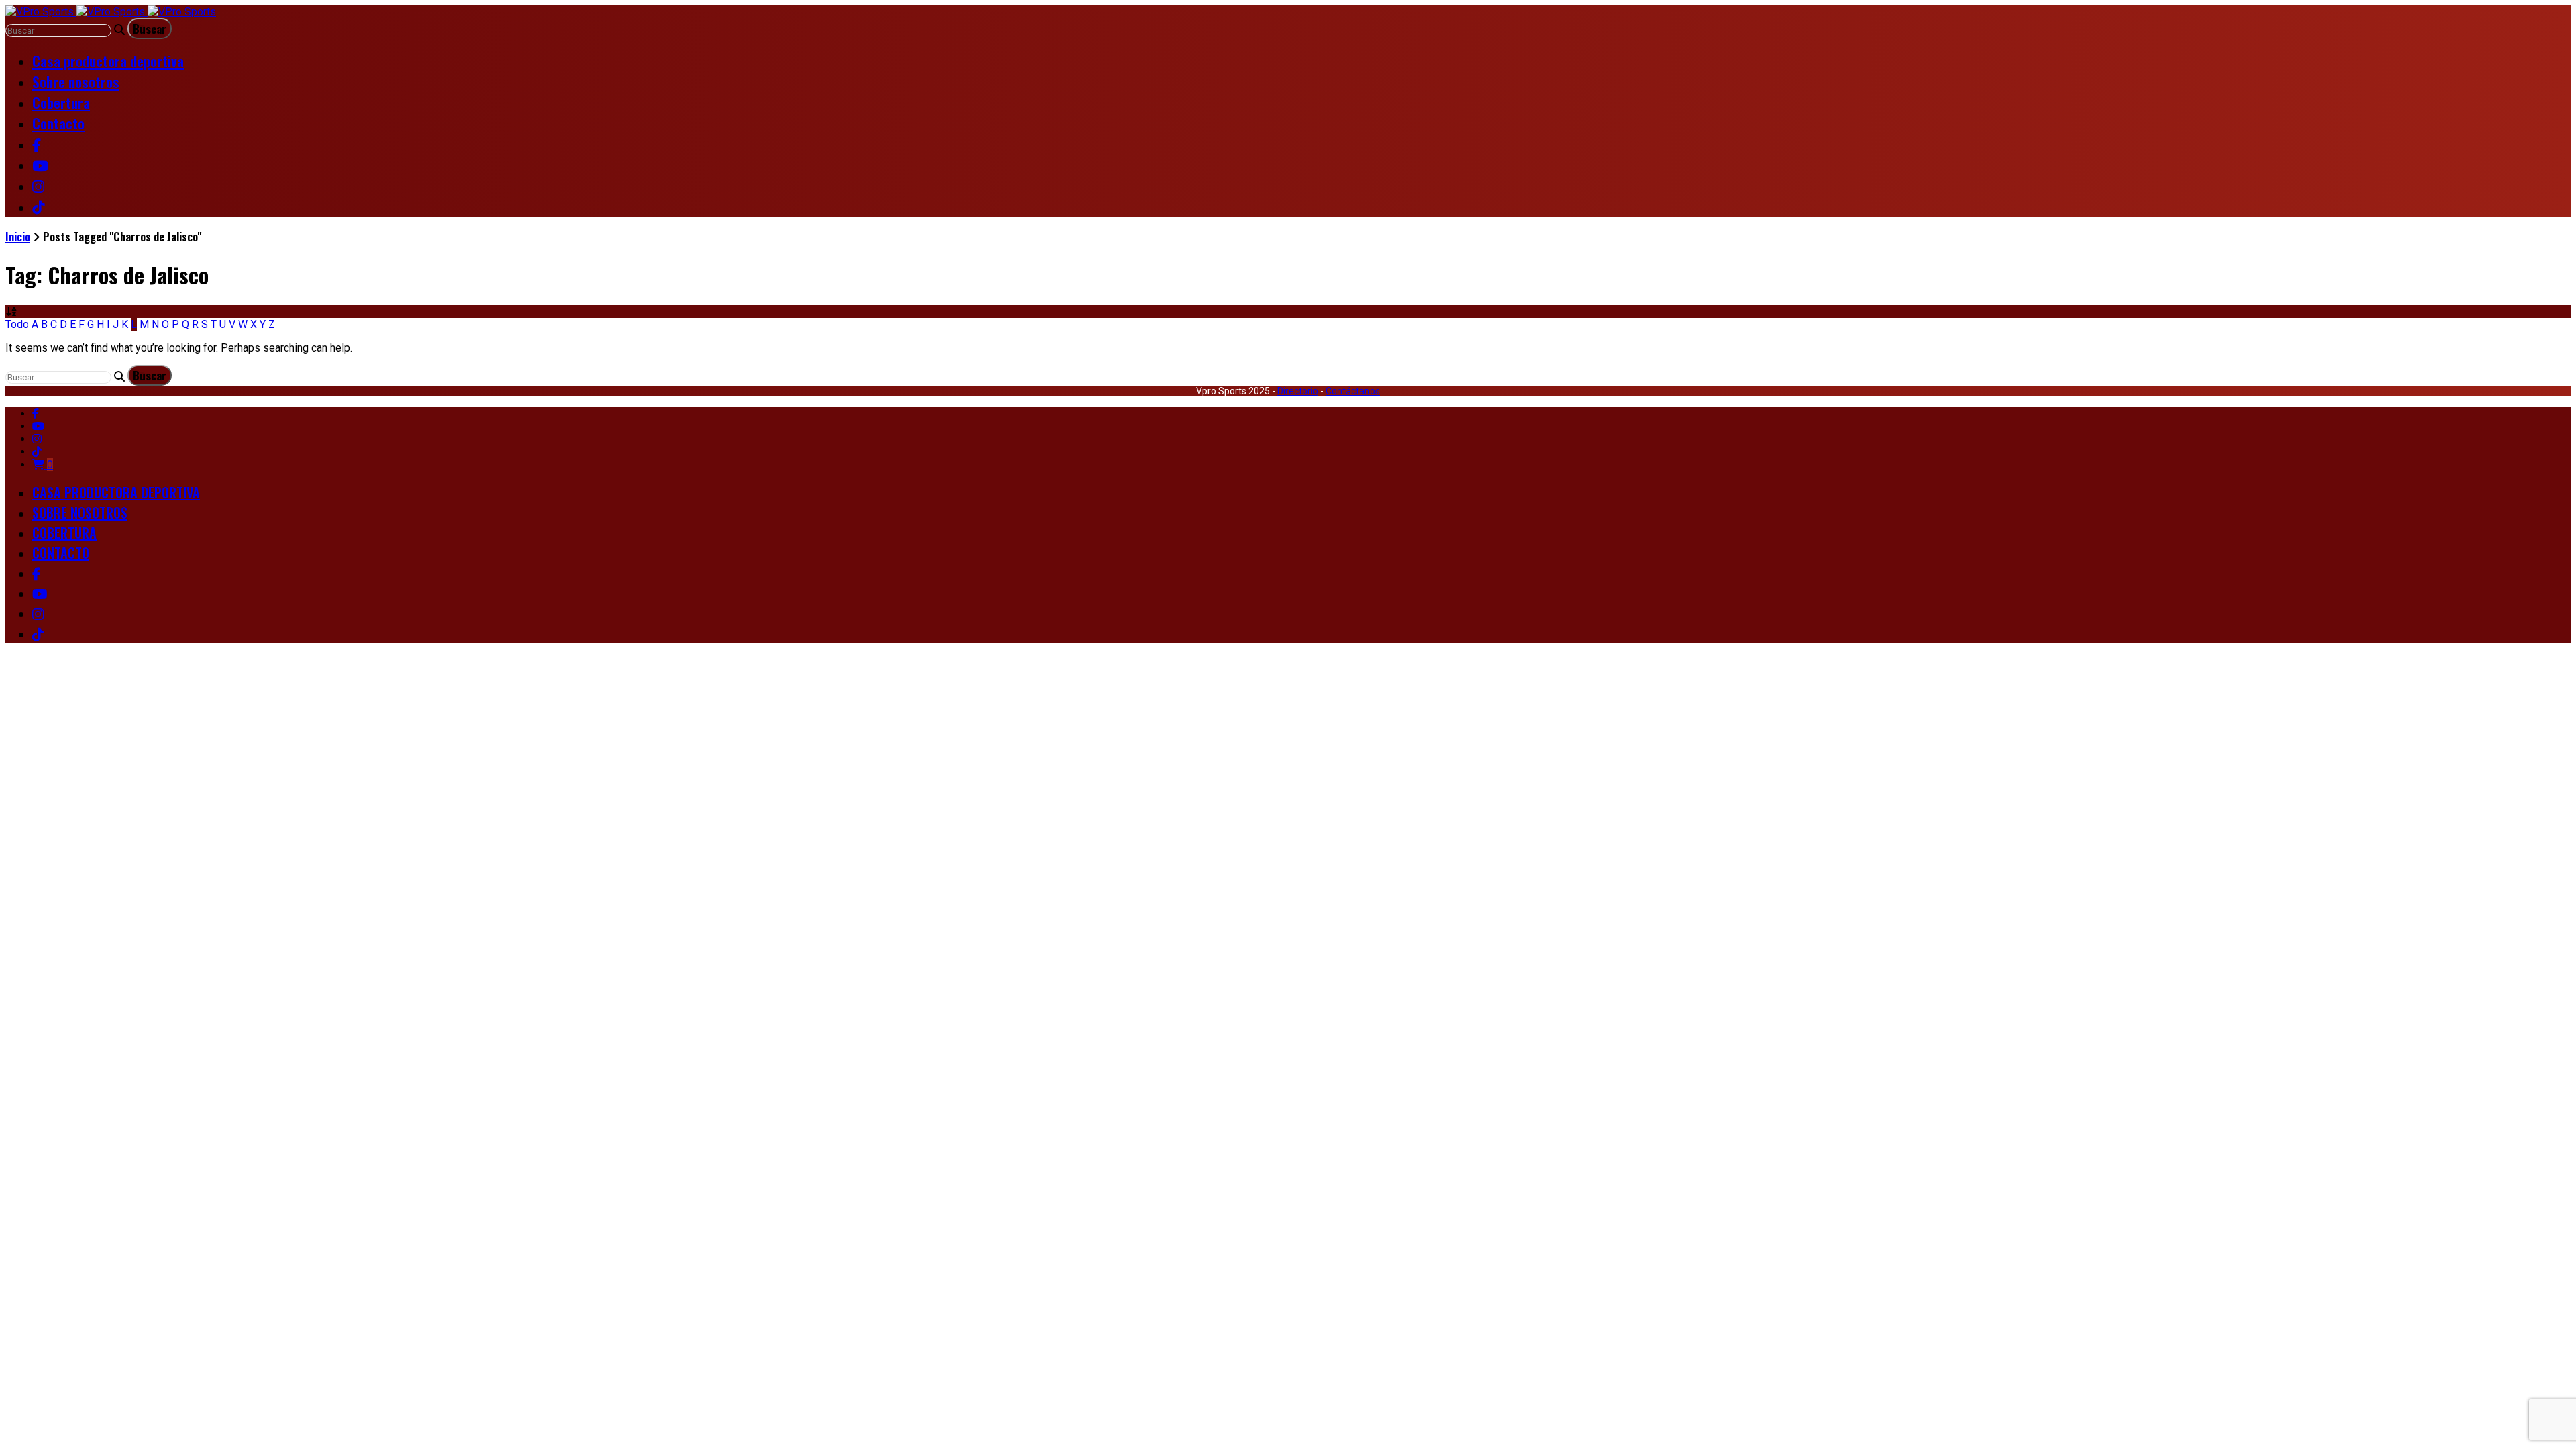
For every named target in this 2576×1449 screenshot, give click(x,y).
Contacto (58, 123)
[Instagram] (37, 439)
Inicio (18, 236)
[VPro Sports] (111, 12)
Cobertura (61, 102)
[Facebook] (36, 414)
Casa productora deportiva (108, 61)
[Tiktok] (37, 452)
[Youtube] (38, 426)
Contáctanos (1353, 391)
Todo (17, 324)
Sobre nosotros (76, 82)
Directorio (1298, 391)
